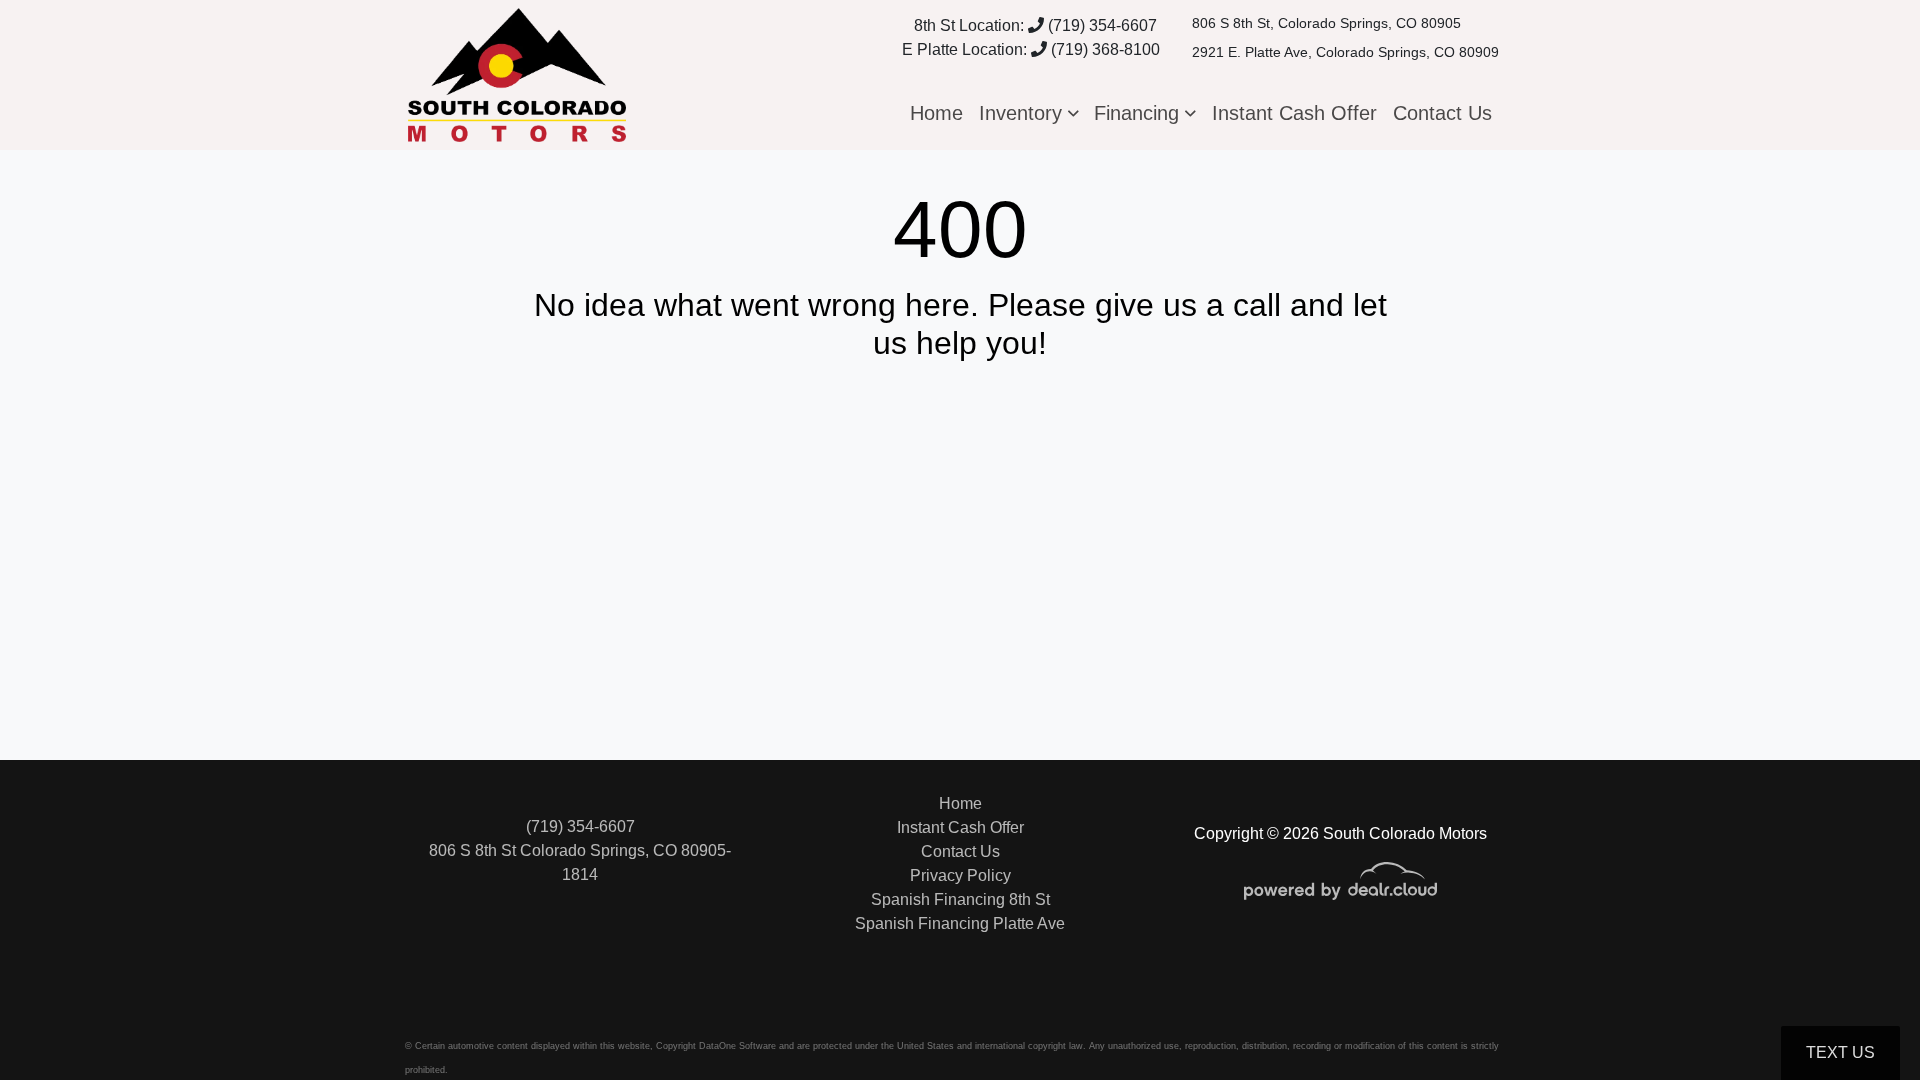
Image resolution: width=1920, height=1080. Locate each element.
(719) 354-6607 (1100, 25)
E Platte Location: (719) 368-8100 (1031, 49)
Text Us (1840, 1052)
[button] (1029, 113)
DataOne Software (737, 1046)
